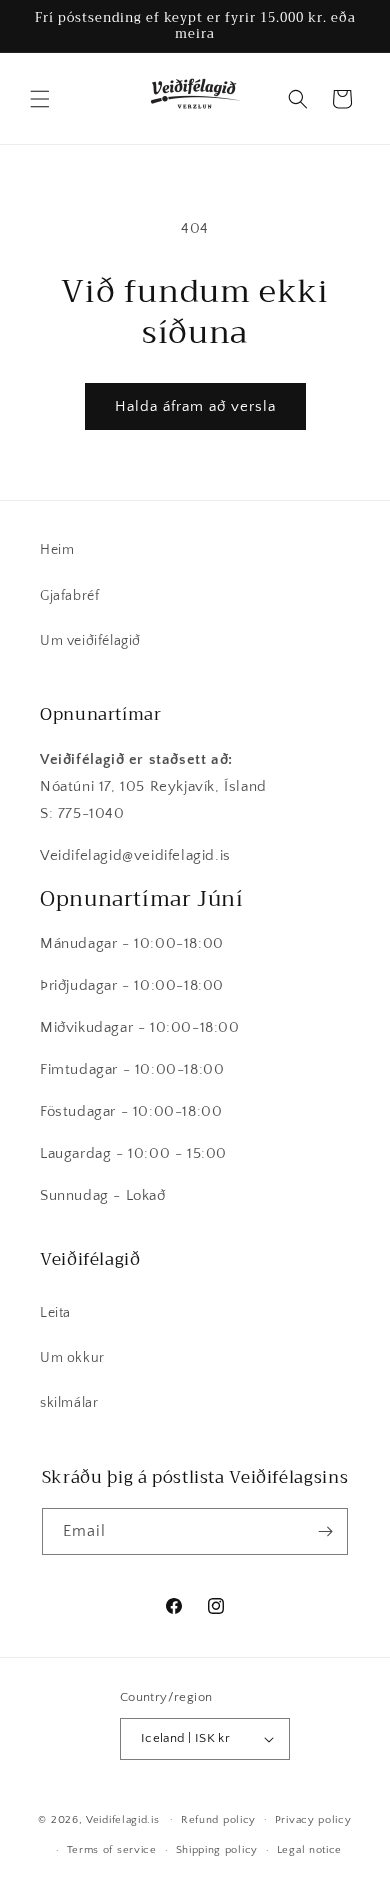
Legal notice (309, 1850)
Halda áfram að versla (195, 406)
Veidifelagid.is (123, 1819)
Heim (57, 550)
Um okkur (72, 1358)
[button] (40, 99)
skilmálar (69, 1403)
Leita (55, 1313)
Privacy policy (313, 1820)
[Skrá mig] (325, 1531)
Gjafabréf (69, 596)
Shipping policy (217, 1850)
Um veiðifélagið (90, 641)
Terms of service (112, 1850)
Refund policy (218, 1820)
